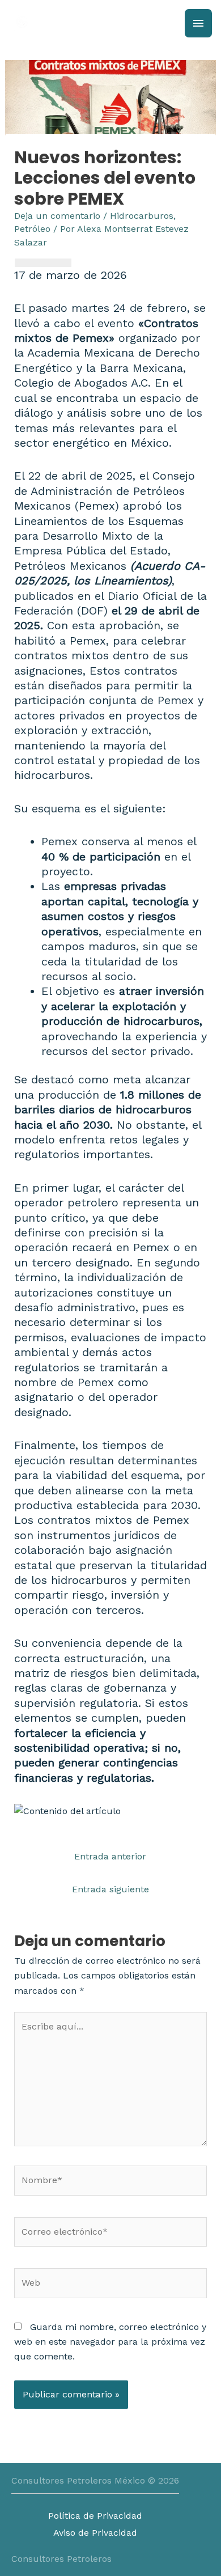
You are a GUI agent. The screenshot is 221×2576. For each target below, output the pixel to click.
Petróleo (32, 229)
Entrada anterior (110, 1856)
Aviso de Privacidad (95, 2533)
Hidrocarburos (142, 216)
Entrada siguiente (110, 1889)
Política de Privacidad (95, 2516)
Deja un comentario (57, 216)
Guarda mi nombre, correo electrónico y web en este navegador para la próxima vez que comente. (110, 2342)
